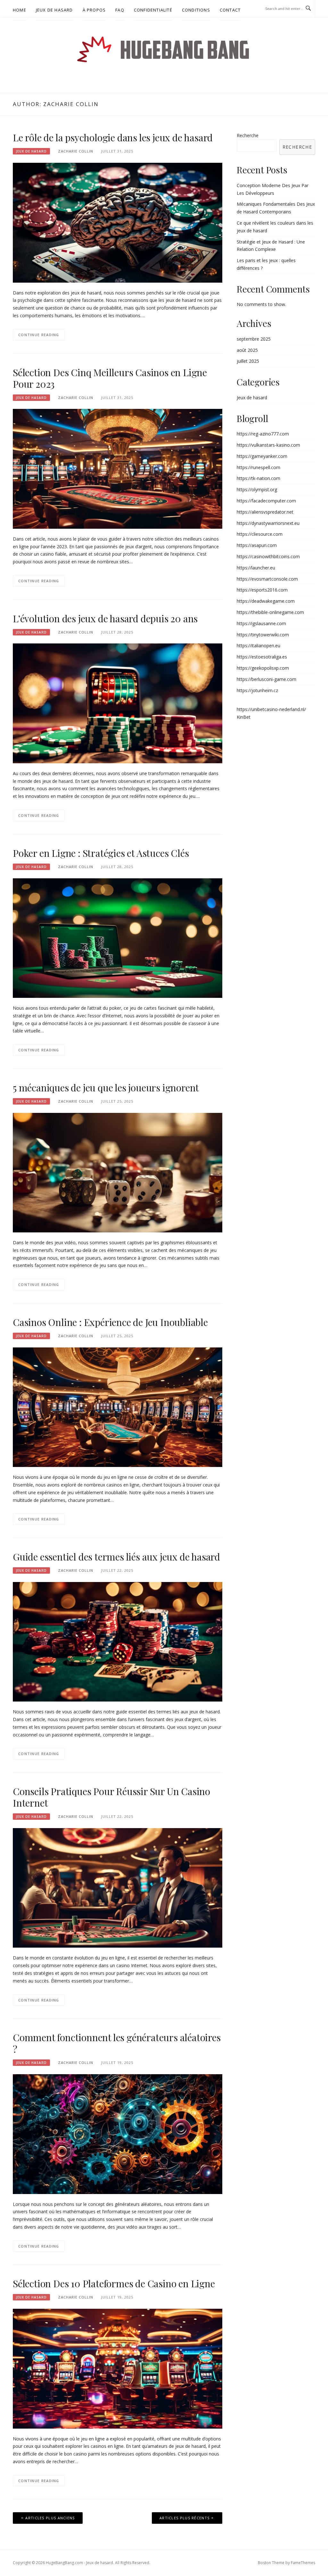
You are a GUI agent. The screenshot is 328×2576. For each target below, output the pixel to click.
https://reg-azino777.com (263, 434)
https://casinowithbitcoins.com (268, 556)
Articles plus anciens (50, 2518)
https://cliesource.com (260, 534)
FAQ (120, 10)
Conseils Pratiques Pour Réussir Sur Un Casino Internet (111, 1797)
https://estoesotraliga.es (262, 657)
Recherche (248, 135)
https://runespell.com (258, 467)
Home (20, 10)
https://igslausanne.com (261, 623)
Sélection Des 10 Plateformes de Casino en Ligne (114, 2283)
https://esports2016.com (262, 590)
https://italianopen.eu (258, 646)
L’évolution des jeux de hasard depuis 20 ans (105, 618)
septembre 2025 (254, 339)
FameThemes (303, 2563)
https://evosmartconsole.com (267, 579)
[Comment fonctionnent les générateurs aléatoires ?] (118, 2134)
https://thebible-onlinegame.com (270, 612)
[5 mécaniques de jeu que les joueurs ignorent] (118, 1172)
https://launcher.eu (256, 568)
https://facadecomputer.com (266, 501)
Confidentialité (153, 10)
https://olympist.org (257, 489)
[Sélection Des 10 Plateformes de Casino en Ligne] (118, 2368)
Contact (230, 10)
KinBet (244, 717)
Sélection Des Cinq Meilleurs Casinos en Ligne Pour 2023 (110, 378)
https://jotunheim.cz (257, 690)
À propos (94, 10)
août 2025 (247, 350)
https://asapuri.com (257, 545)
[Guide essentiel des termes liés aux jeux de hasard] (118, 1641)
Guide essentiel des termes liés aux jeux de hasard (116, 1557)
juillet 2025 (248, 361)
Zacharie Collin (76, 151)
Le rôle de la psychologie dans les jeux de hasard (113, 137)
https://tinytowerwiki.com (263, 635)
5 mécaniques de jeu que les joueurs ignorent (106, 1088)
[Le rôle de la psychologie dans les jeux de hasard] (118, 222)
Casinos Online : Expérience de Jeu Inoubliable (110, 1322)
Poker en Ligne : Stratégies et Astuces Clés (101, 853)
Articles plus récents (184, 2518)
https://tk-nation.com (258, 478)
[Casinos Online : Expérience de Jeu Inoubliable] (118, 1407)
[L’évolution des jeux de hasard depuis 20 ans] (118, 703)
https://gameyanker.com (262, 456)
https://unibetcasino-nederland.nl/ (271, 709)
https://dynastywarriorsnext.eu (268, 523)
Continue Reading (39, 335)
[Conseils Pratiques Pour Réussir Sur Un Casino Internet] (118, 1887)
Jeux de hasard (54, 10)
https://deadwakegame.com (266, 601)
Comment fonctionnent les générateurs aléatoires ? (117, 2043)
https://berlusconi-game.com (266, 679)
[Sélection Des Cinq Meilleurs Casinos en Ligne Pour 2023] (118, 468)
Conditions (196, 10)
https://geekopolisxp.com (263, 668)
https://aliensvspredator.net (265, 512)
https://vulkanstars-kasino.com (268, 445)
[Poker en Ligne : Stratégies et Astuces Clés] (118, 937)
